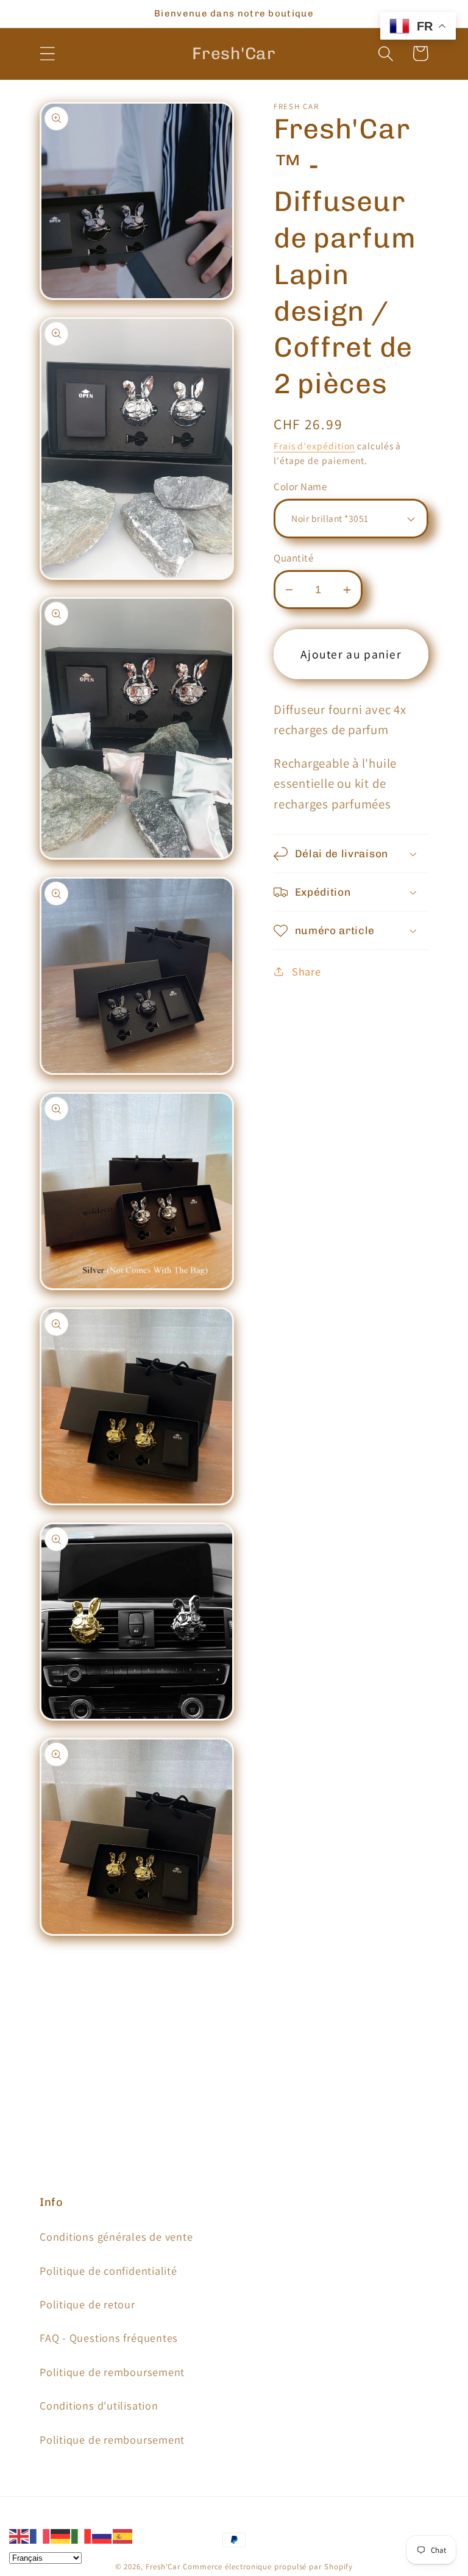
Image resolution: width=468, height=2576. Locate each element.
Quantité (293, 558)
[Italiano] (82, 2535)
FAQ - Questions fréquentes (109, 2338)
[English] (19, 2535)
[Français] (40, 2535)
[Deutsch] (61, 2535)
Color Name (300, 487)
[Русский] (102, 2535)
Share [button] (307, 971)
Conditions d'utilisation (99, 2405)
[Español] (123, 2535)
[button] (47, 53)
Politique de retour (87, 2304)
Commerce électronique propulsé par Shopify (268, 2567)
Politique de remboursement (112, 2372)
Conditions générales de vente (116, 2236)
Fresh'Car (163, 2567)
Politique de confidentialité (108, 2271)
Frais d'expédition (314, 446)
